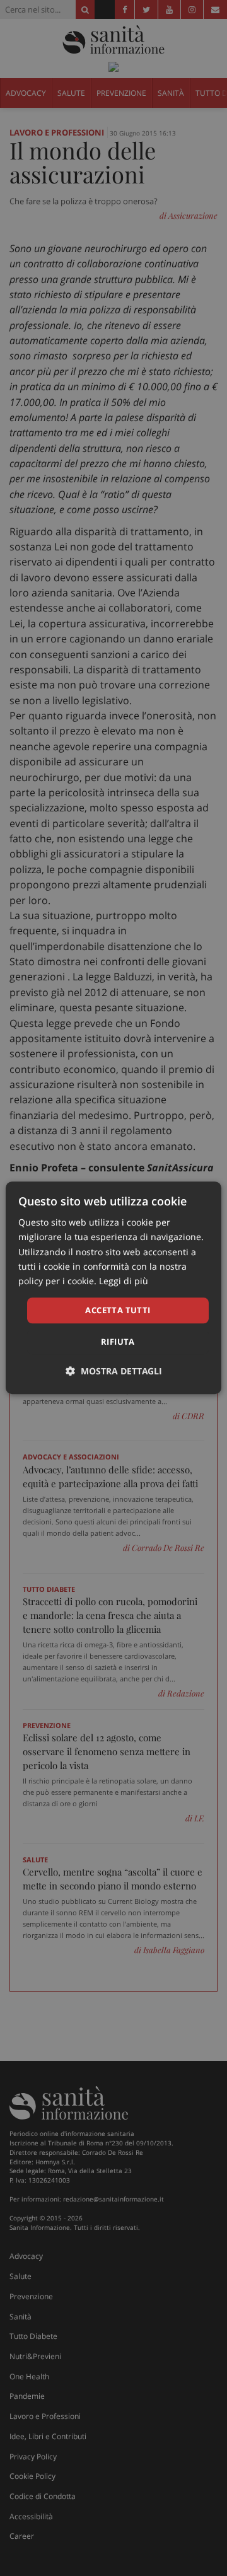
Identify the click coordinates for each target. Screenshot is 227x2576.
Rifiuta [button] (118, 1342)
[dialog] (113, 1288)
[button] (114, 1372)
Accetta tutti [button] (118, 1310)
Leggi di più (124, 1281)
